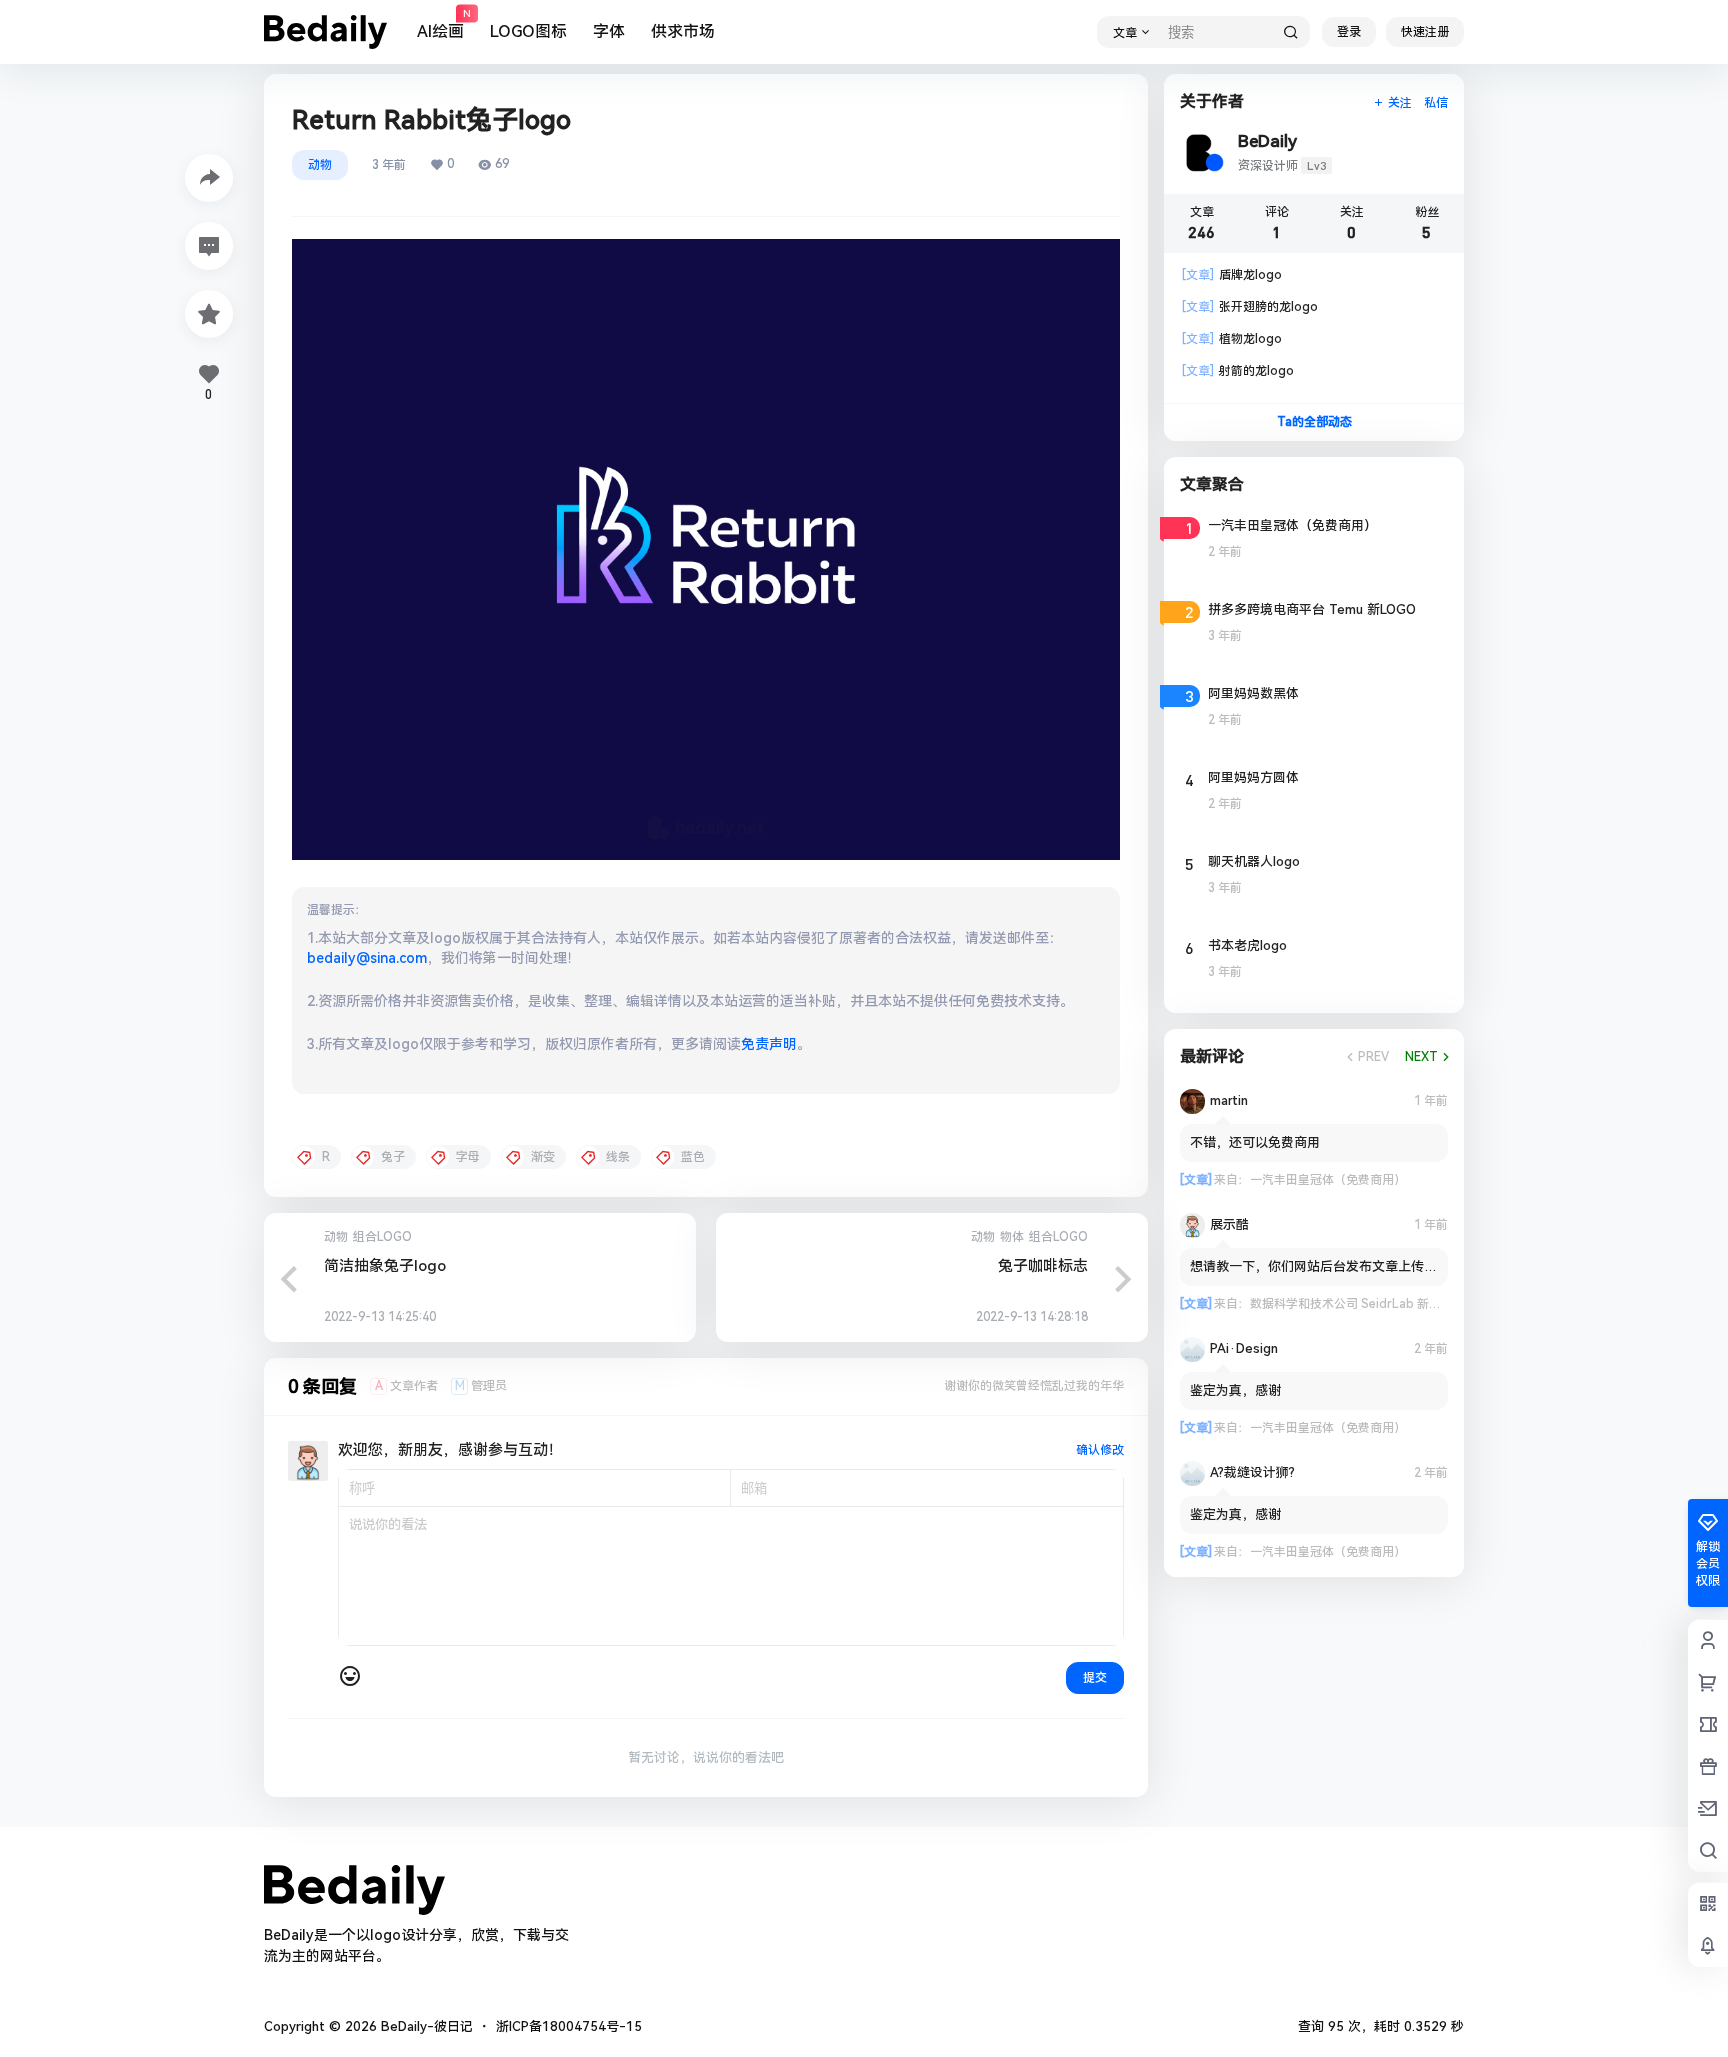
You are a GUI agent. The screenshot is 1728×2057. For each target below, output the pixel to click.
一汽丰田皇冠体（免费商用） (1328, 1180)
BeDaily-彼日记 (425, 2026)
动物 (320, 165)
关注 (1400, 103)
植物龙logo (1232, 339)
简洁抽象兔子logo (385, 1266)
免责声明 (769, 1044)
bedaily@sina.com (367, 958)
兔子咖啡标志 (1043, 1266)
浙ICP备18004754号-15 (569, 2026)
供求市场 (683, 31)
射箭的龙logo (1238, 371)
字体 (609, 31)
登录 (1349, 32)
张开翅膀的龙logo (1250, 307)
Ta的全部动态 (1314, 422)
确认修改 (1100, 1450)
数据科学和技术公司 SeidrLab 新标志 (1351, 1304)
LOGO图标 (528, 31)
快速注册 (1425, 32)
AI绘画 (440, 25)
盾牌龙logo (1232, 275)
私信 (1436, 103)
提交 (1095, 1678)
